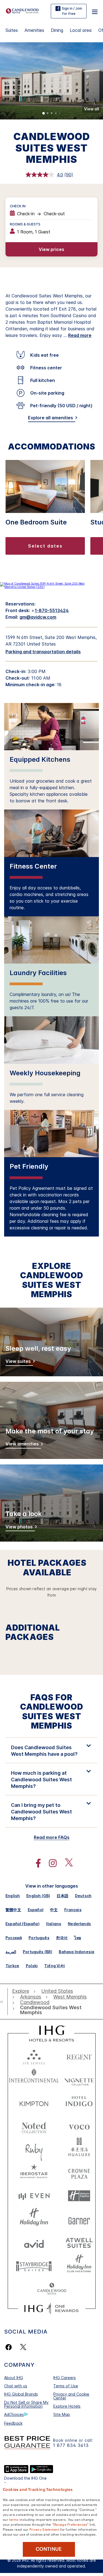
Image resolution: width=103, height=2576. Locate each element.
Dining (57, 30)
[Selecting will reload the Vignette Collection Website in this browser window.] (79, 2079)
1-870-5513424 (52, 610)
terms (14, 2519)
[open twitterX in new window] (66, 1863)
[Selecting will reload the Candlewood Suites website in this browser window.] (52, 2289)
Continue (49, 2549)
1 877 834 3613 (71, 2445)
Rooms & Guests (25, 224)
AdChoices (14, 2414)
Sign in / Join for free (72, 11)
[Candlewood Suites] (22, 10)
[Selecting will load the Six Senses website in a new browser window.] (34, 2056)
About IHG (14, 2378)
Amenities (34, 30)
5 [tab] (60, 114)
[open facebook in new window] (35, 1863)
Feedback (13, 2423)
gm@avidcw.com (38, 617)
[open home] (4, 2002)
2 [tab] (48, 114)
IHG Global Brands (21, 2394)
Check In (18, 206)
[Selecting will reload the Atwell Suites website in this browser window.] (79, 2243)
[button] (95, 11)
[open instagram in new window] (50, 1863)
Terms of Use (66, 2386)
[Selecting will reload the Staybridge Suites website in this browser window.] (34, 2266)
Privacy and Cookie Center (71, 2396)
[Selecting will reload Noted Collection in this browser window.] (34, 2126)
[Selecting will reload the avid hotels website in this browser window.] (34, 2243)
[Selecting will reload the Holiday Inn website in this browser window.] (34, 2219)
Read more (80, 335)
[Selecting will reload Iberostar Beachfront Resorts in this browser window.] (34, 2172)
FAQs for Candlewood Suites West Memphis (52, 1712)
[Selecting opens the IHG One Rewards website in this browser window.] (51, 2309)
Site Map (62, 2414)
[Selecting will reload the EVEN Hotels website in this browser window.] (34, 2196)
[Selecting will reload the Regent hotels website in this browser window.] (79, 2056)
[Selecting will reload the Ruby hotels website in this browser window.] (34, 2149)
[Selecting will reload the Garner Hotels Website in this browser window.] (79, 2219)
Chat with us (16, 2386)
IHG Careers (65, 2378)
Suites (12, 30)
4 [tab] (56, 114)
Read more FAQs (52, 1837)
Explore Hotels (67, 2406)
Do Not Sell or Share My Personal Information (26, 2404)
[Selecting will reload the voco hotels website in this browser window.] (79, 2126)
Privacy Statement (44, 2529)
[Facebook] (10, 2347)
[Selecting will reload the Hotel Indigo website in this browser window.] (79, 2102)
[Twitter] (23, 2347)
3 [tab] (52, 114)
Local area (81, 30)
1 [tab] (44, 114)
